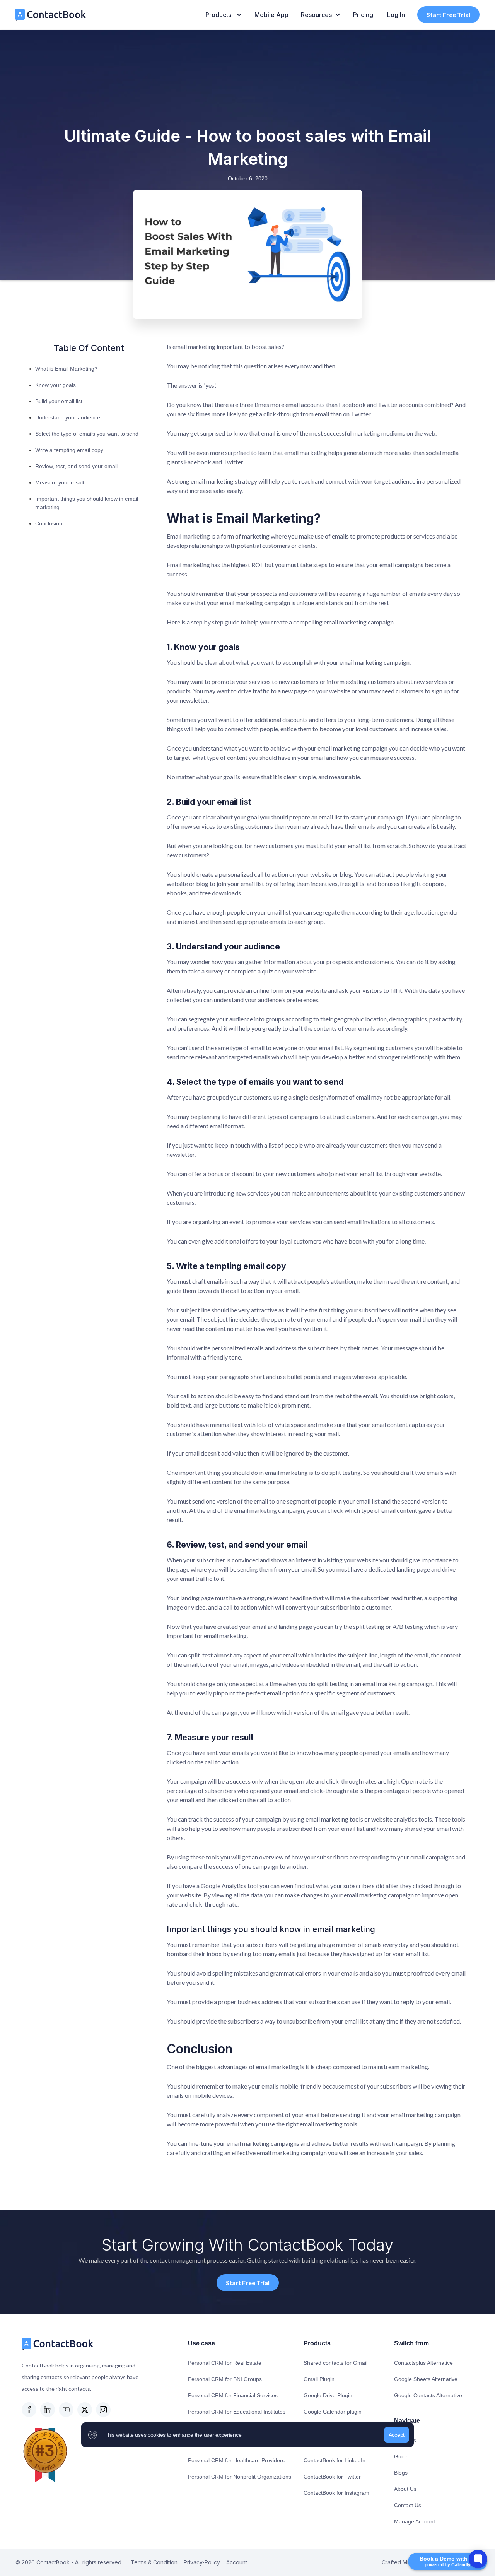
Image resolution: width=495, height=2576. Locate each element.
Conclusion (49, 523)
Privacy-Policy (202, 2562)
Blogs (401, 2473)
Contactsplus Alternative (423, 2363)
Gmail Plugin (319, 2379)
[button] (224, 15)
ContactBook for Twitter (332, 2477)
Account (237, 2562)
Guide (401, 2456)
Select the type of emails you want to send (87, 434)
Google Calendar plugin (333, 2412)
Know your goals (55, 385)
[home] (51, 15)
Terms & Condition (154, 2562)
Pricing (363, 15)
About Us (405, 2489)
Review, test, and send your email (76, 466)
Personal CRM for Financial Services (233, 2395)
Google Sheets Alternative (426, 2379)
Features (405, 2440)
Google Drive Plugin (328, 2395)
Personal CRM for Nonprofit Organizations (240, 2477)
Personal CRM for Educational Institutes (237, 2412)
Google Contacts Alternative (428, 2395)
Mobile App (271, 15)
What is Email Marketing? (66, 369)
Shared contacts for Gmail (335, 2363)
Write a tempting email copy (69, 450)
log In (396, 15)
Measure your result (60, 482)
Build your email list (59, 401)
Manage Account (415, 2521)
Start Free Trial (448, 15)
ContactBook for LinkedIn (335, 2460)
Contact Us (408, 2505)
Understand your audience (68, 417)
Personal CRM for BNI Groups (225, 2379)
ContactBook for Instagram (336, 2493)
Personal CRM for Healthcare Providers (236, 2460)
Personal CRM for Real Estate (225, 2363)
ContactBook (52, 2562)
